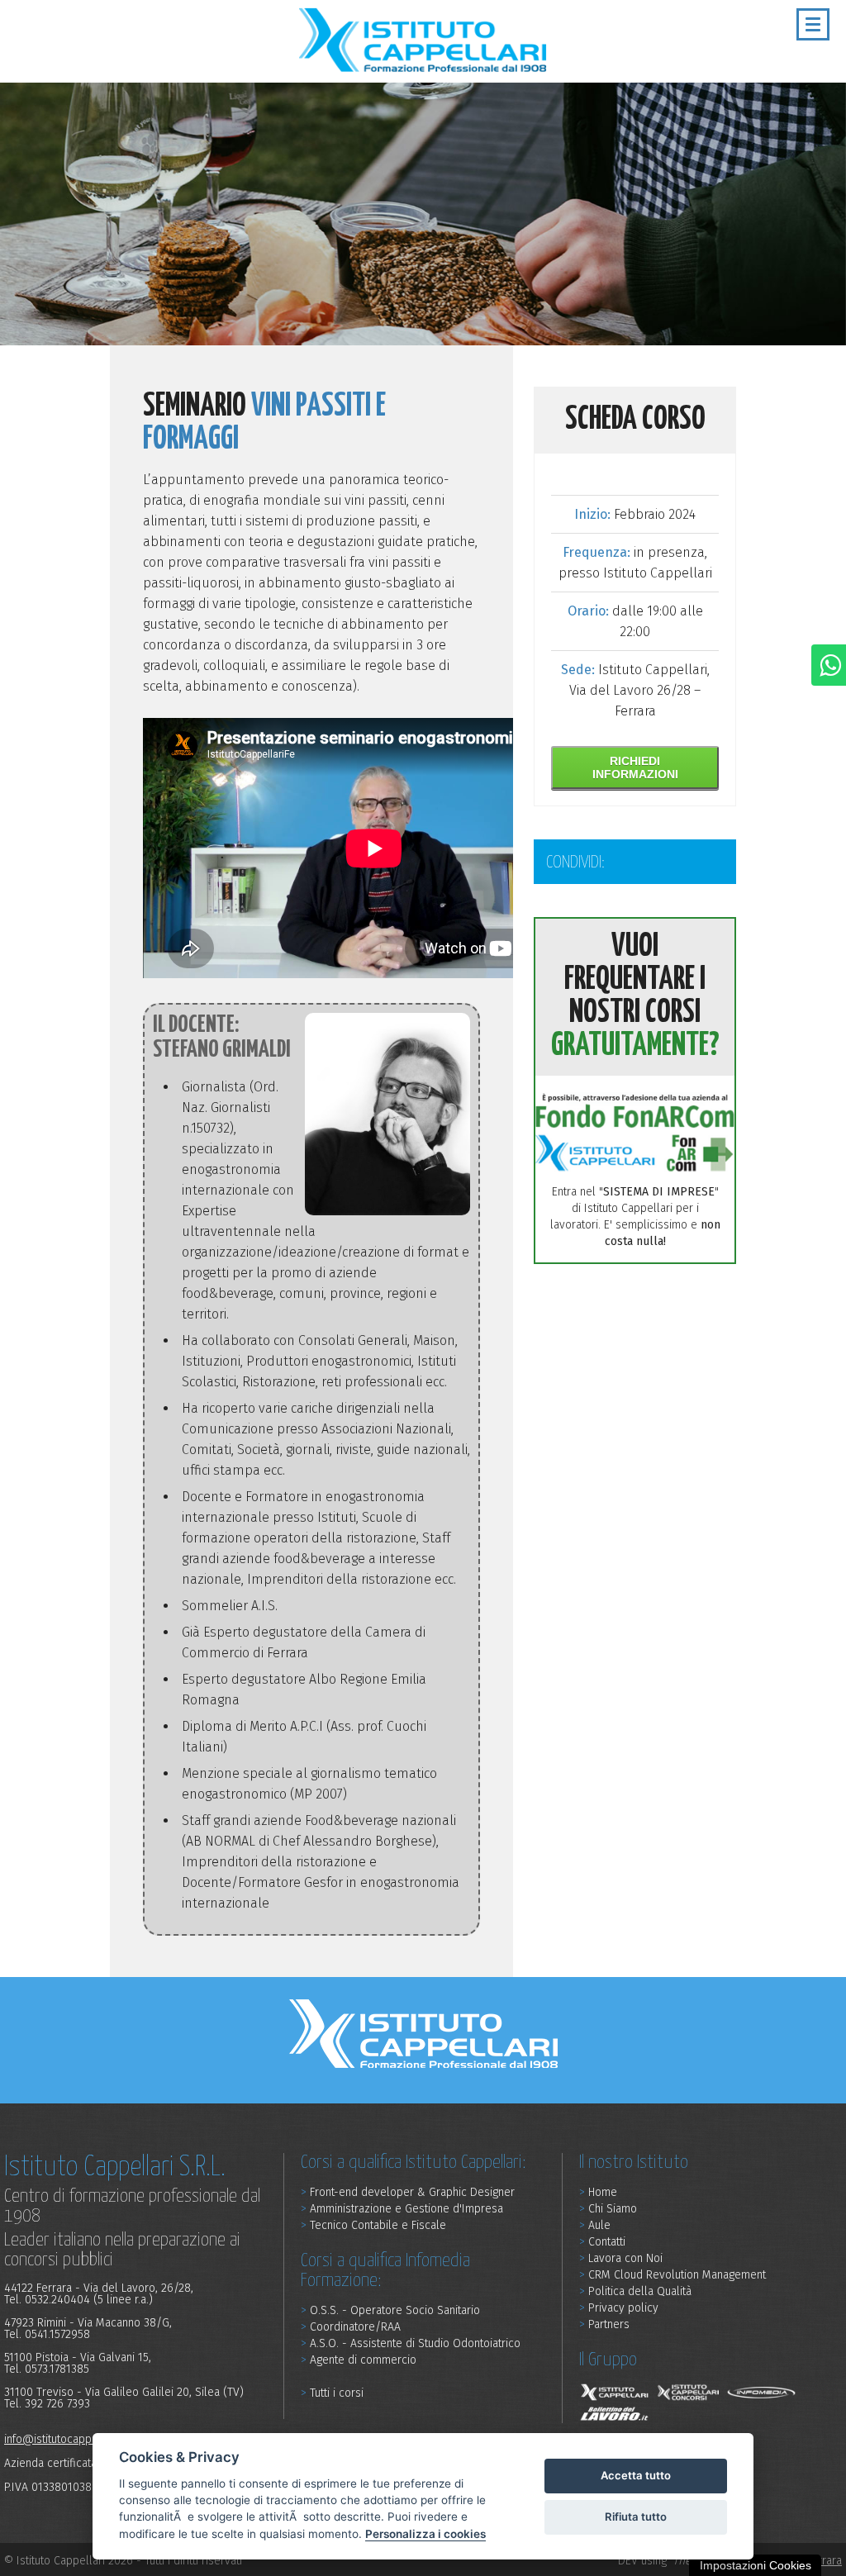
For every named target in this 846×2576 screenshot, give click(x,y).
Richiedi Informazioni (635, 768)
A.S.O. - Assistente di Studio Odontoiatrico (411, 2344)
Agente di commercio (359, 2361)
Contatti (602, 2243)
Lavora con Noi (621, 2259)
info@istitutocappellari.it (65, 2439)
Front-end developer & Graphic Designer (408, 2193)
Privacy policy (619, 2309)
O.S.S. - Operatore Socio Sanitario (390, 2311)
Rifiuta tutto (636, 2517)
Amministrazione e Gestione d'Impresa (402, 2210)
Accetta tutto (636, 2475)
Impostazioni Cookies (756, 2565)
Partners (604, 2325)
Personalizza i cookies (425, 2534)
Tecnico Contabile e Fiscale (373, 2226)
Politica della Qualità (635, 2292)
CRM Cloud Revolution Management (673, 2276)
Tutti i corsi (332, 2394)
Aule (595, 2226)
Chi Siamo (608, 2210)
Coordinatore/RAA (351, 2328)
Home (598, 2193)
